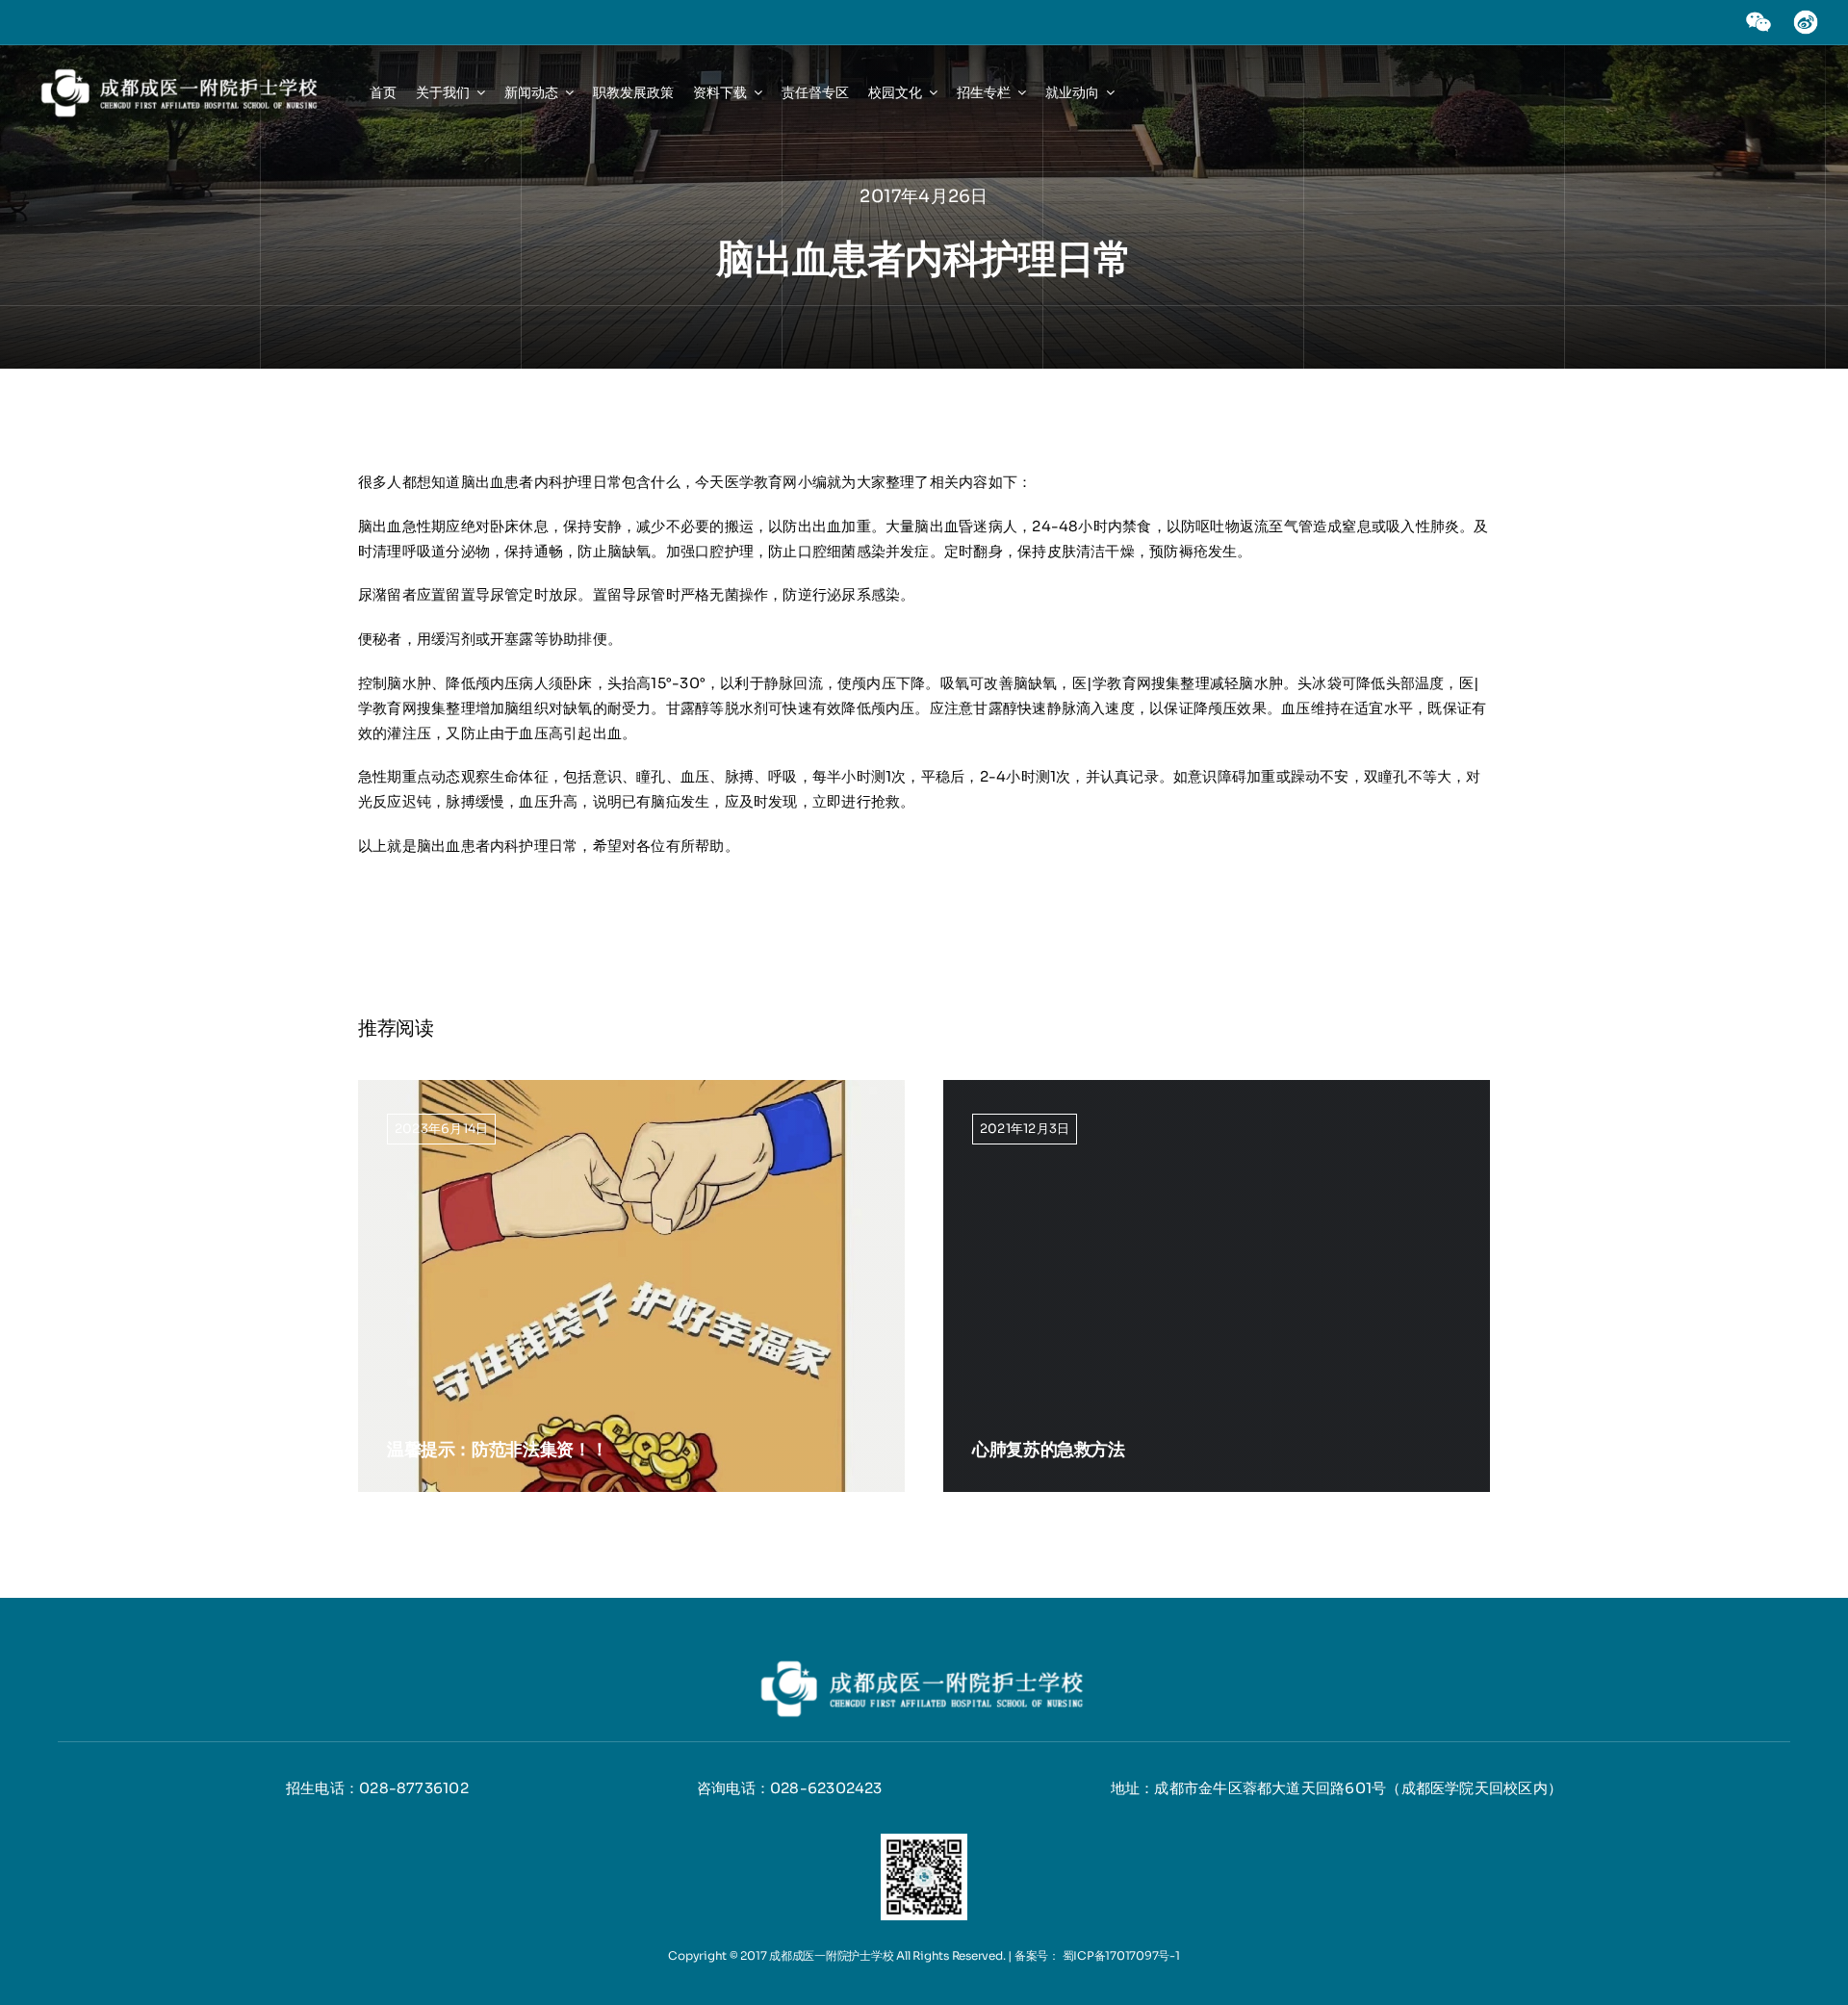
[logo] (181, 72)
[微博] (1806, 16)
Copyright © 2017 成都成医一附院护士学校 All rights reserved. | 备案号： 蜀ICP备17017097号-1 (924, 1955)
